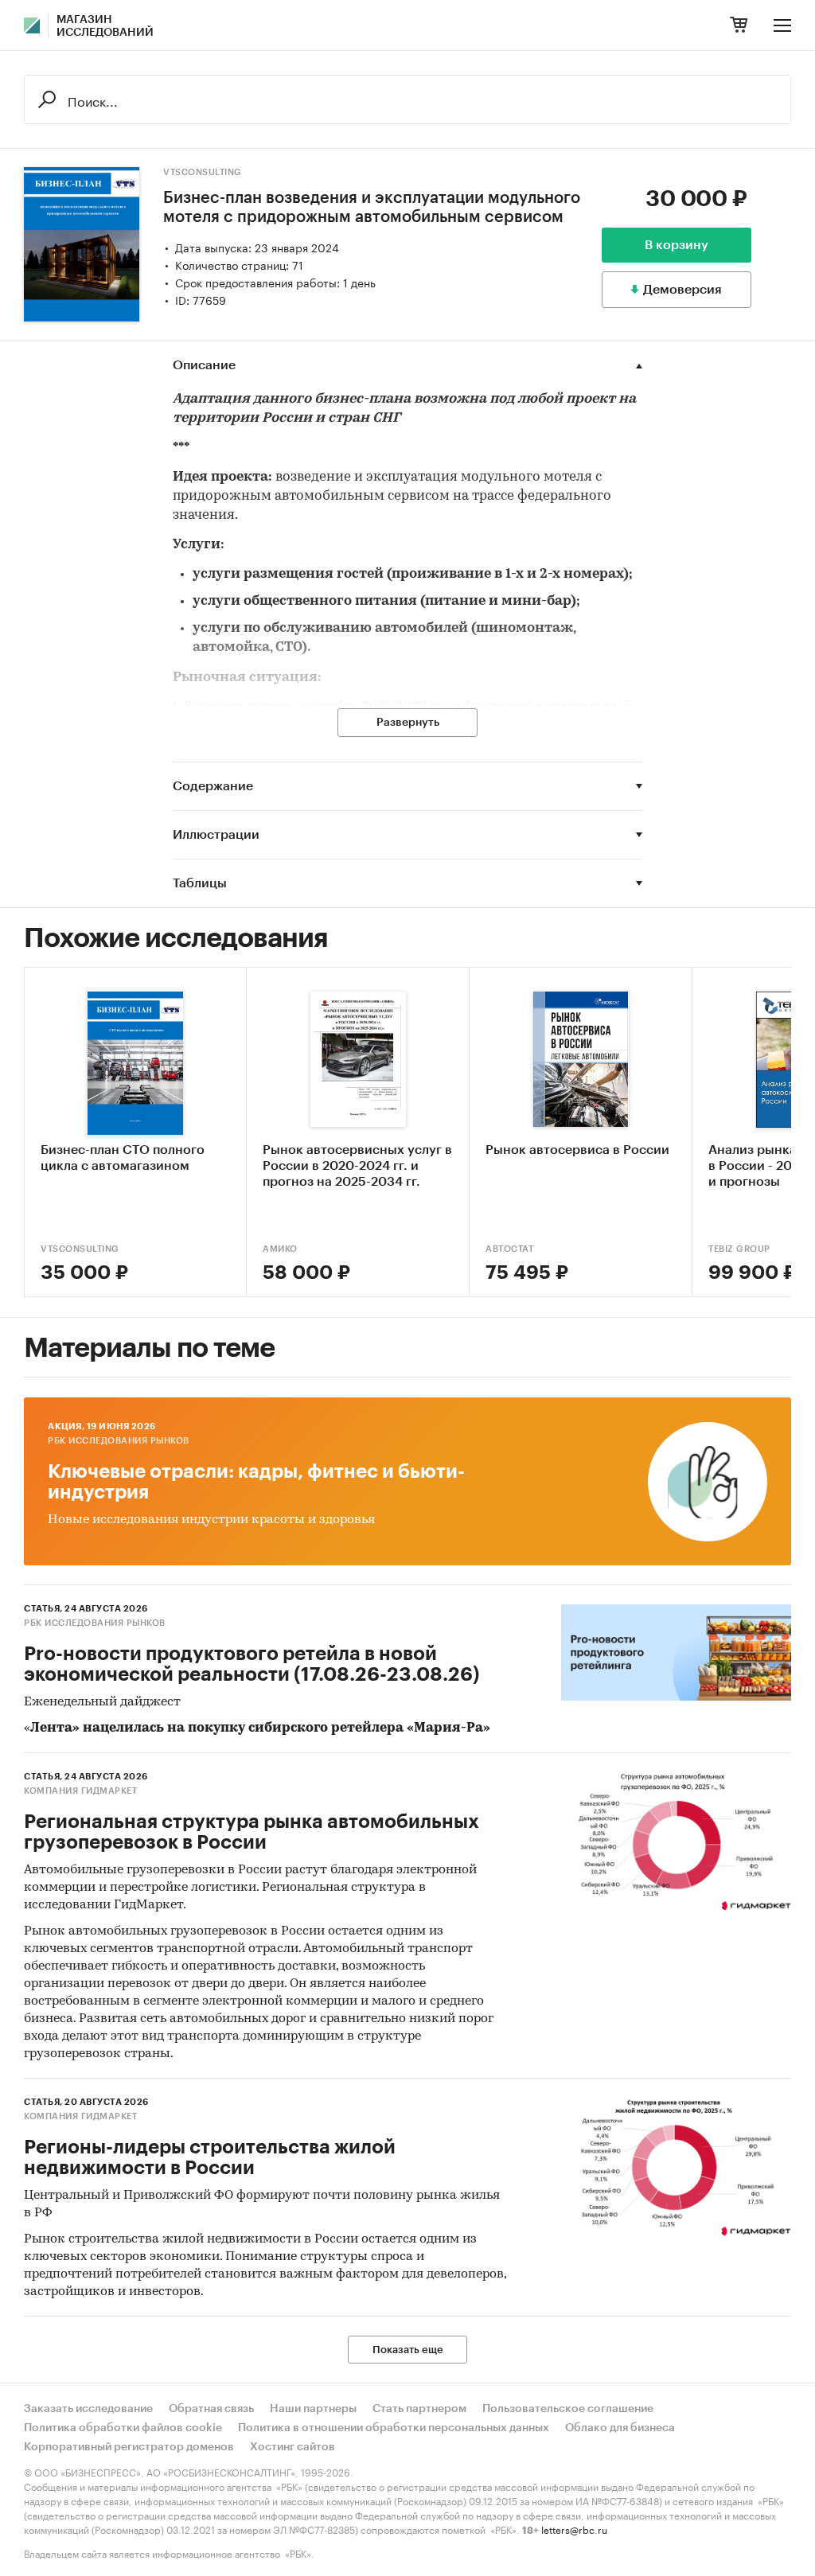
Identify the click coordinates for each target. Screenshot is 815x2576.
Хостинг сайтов (292, 2447)
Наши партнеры (313, 2409)
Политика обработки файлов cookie (123, 2428)
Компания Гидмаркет (80, 1791)
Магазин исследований (105, 26)
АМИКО (280, 1249)
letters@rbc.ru (574, 2529)
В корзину (677, 245)
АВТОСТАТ (509, 1249)
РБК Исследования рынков (119, 1441)
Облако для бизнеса (620, 2428)
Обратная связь (211, 2409)
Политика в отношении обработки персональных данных (394, 2428)
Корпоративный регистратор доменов (129, 2447)
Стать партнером (419, 2409)
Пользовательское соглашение (568, 2409)
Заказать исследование (88, 2409)
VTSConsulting (203, 172)
